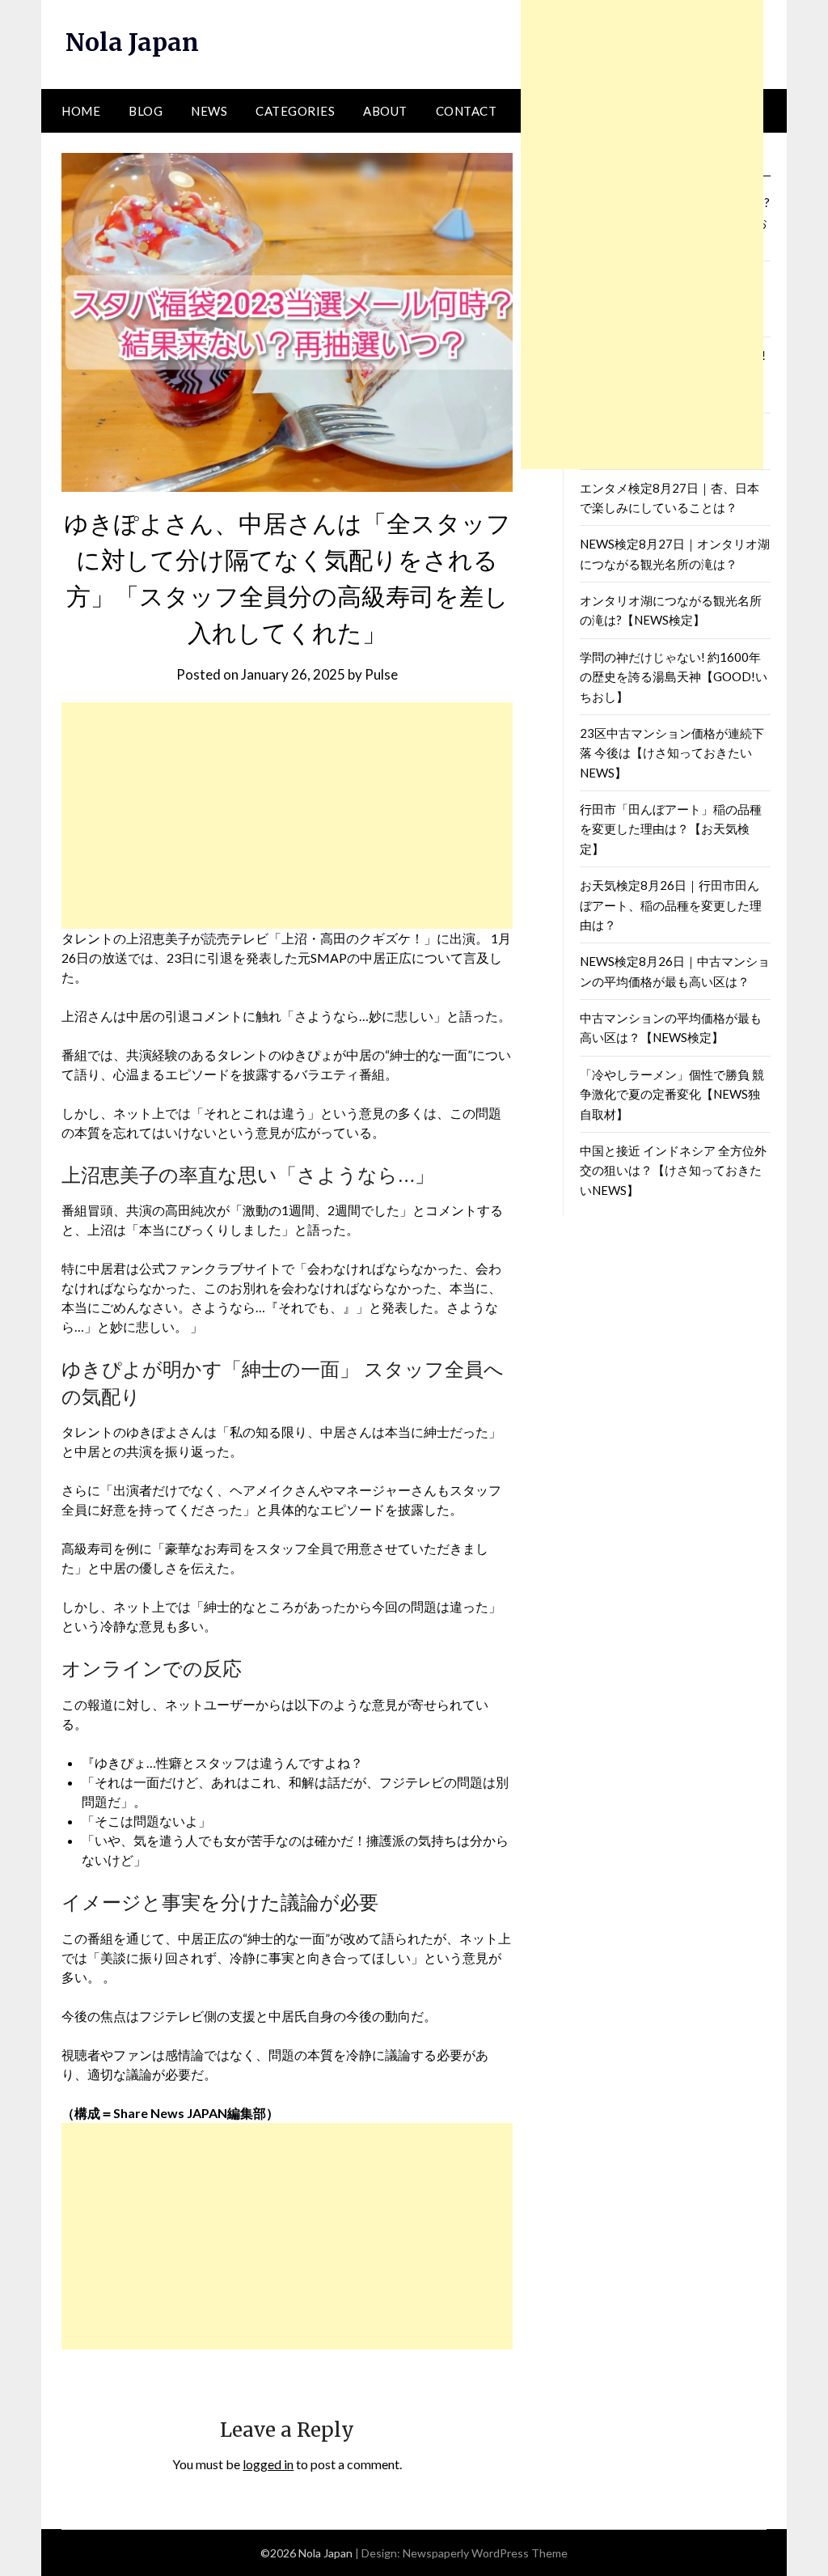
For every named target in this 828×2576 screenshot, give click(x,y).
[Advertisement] (287, 816)
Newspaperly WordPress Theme (485, 2553)
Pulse (381, 674)
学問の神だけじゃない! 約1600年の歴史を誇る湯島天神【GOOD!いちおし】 (674, 677)
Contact (467, 111)
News (209, 111)
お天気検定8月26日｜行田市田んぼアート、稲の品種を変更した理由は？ (671, 905)
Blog (146, 111)
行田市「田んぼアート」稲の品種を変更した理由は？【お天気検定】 (671, 829)
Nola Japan (132, 42)
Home (81, 111)
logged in (268, 2464)
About (385, 111)
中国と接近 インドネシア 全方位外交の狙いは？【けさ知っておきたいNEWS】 (673, 1170)
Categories (295, 111)
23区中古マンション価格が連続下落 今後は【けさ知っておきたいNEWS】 (672, 753)
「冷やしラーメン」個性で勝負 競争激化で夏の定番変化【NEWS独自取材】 (672, 1094)
